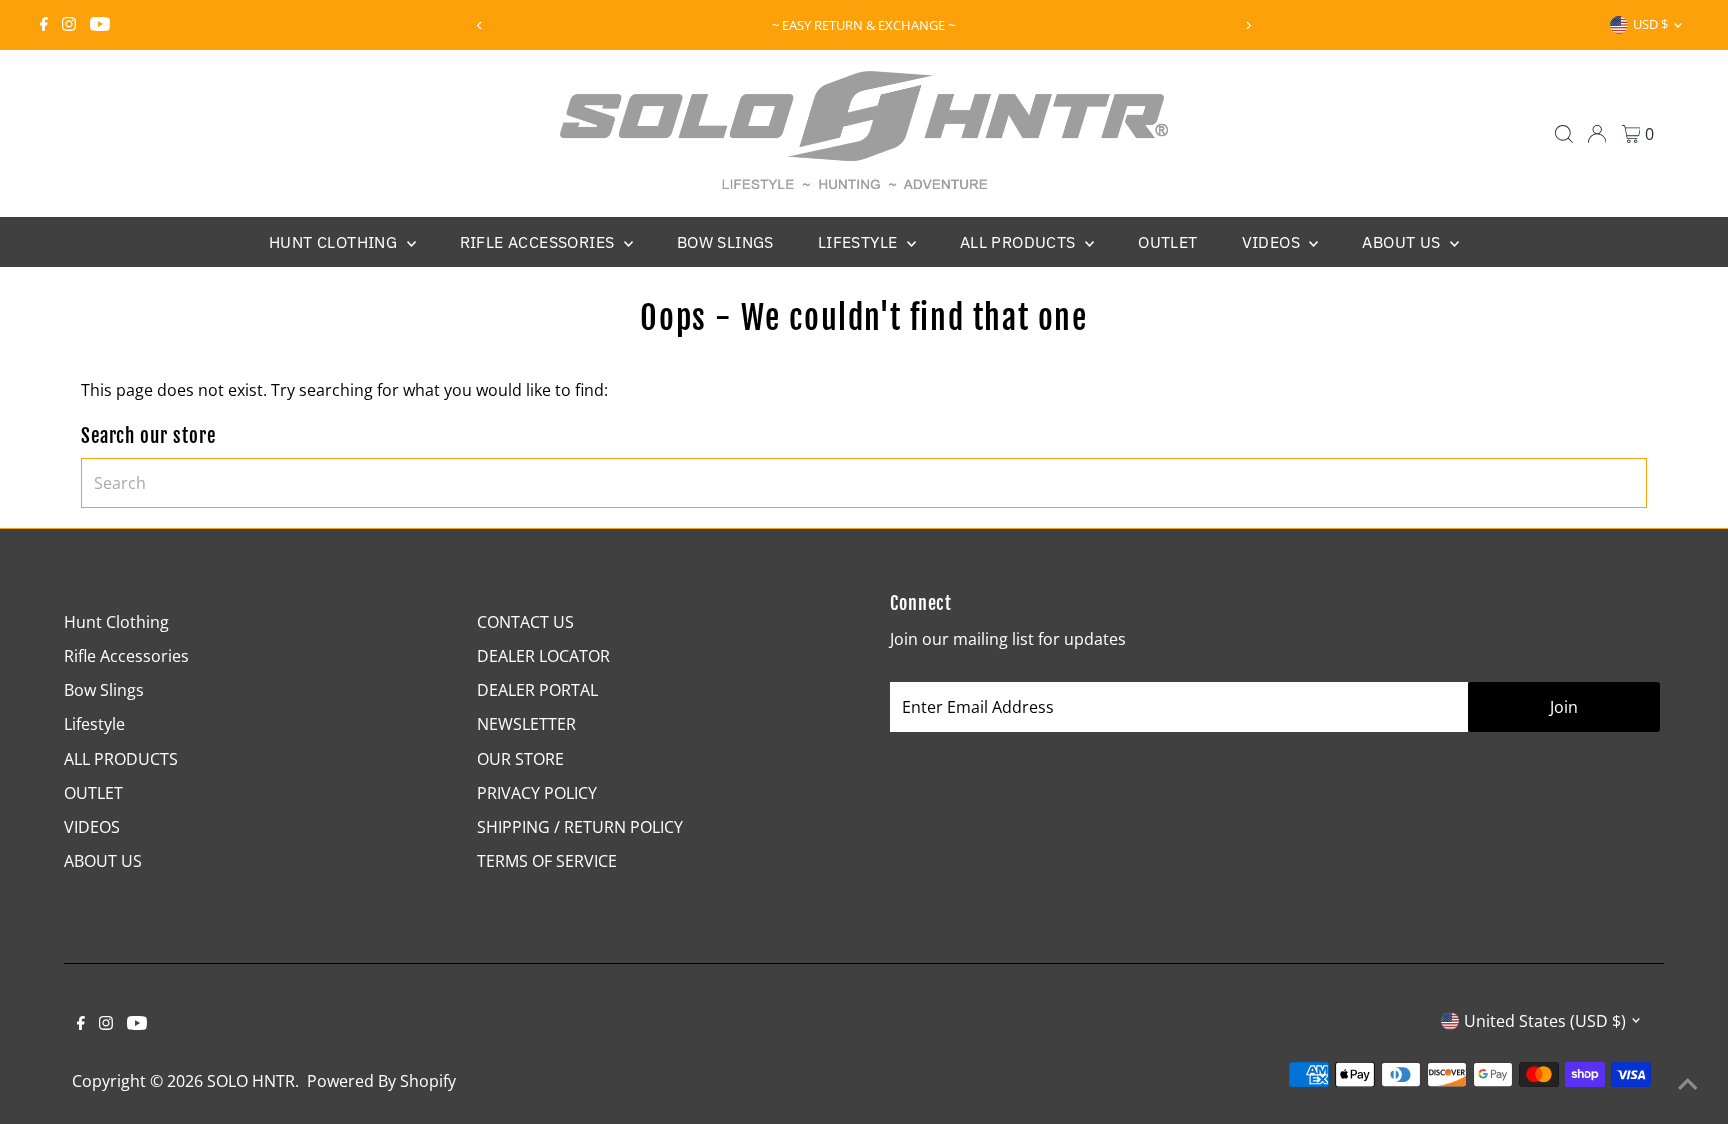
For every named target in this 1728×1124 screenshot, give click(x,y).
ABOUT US (1403, 242)
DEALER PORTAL (537, 690)
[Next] (1248, 25)
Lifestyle (860, 242)
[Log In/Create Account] (1597, 134)
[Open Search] (1564, 134)
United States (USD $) (1545, 1021)
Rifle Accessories (539, 242)
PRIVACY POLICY (537, 793)
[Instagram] (69, 25)
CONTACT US (525, 622)
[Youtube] (100, 25)
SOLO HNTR (251, 1081)
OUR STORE (520, 759)
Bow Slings (725, 242)
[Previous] (479, 25)
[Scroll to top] (1688, 1084)
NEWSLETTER (526, 724)
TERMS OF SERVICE (547, 861)
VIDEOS (1273, 242)
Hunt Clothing (335, 242)
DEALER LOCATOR (543, 656)
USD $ (1650, 24)
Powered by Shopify (381, 1081)
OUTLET (1167, 242)
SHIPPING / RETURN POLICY (580, 827)
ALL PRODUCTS (1020, 242)
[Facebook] (44, 25)
